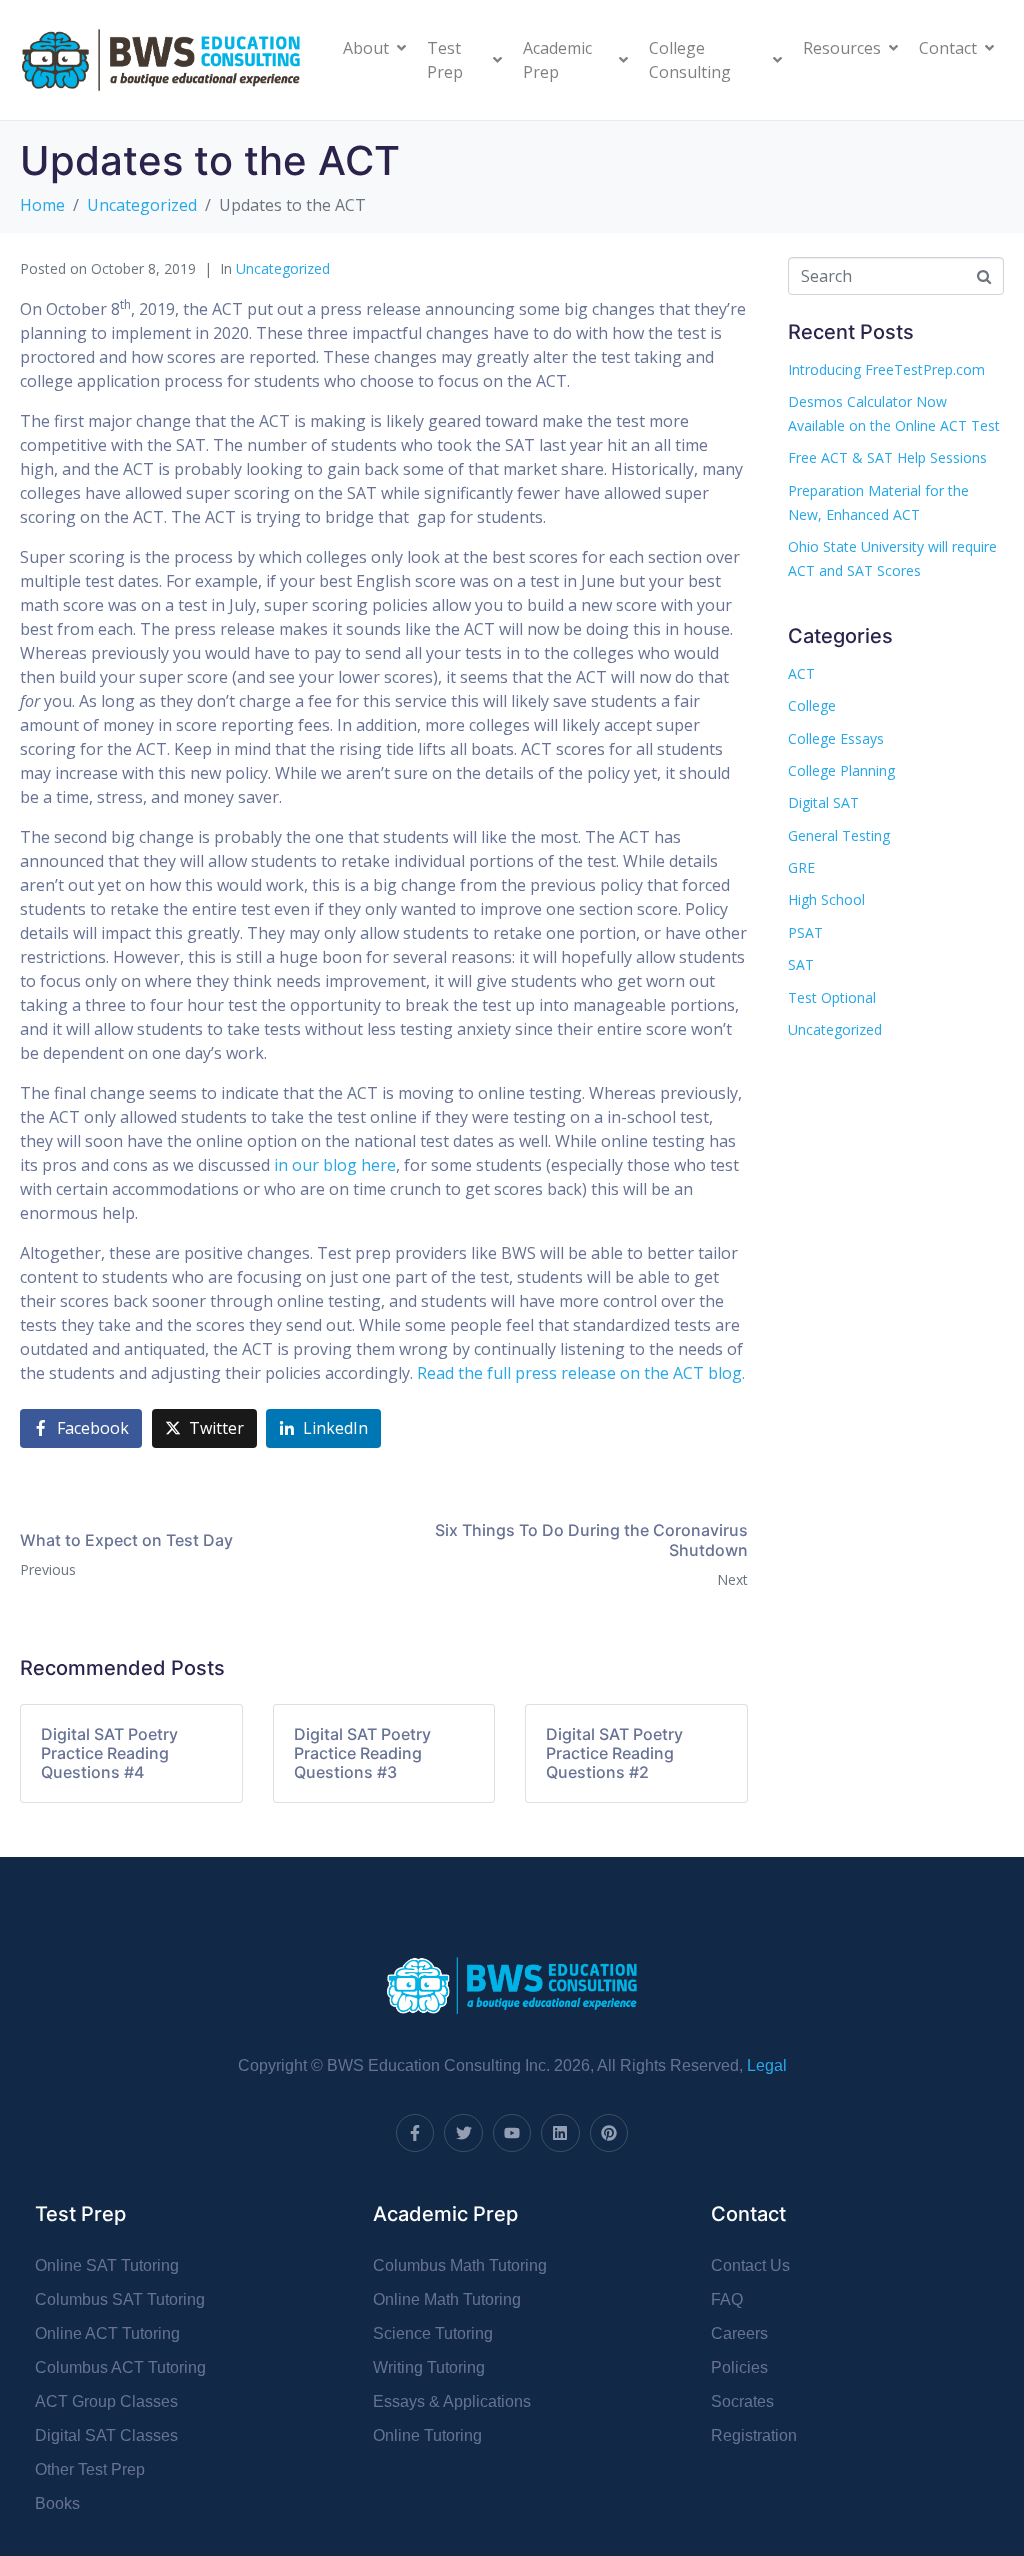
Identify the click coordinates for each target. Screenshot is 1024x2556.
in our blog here (335, 1165)
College (812, 705)
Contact (948, 48)
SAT (801, 964)
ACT (801, 673)
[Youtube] (512, 2133)
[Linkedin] (560, 2133)
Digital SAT (823, 802)
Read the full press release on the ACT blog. (581, 1373)
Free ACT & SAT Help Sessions (887, 457)
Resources (842, 48)
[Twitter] (463, 2133)
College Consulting (690, 60)
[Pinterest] (609, 2133)
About (366, 48)
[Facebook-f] (415, 2133)
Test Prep (445, 60)
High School (826, 899)
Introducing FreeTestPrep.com (886, 369)
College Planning (841, 770)
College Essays (836, 738)
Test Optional (832, 997)
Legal (767, 2065)
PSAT (805, 932)
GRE (801, 867)
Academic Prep (557, 60)
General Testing (839, 835)
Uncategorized (283, 268)
